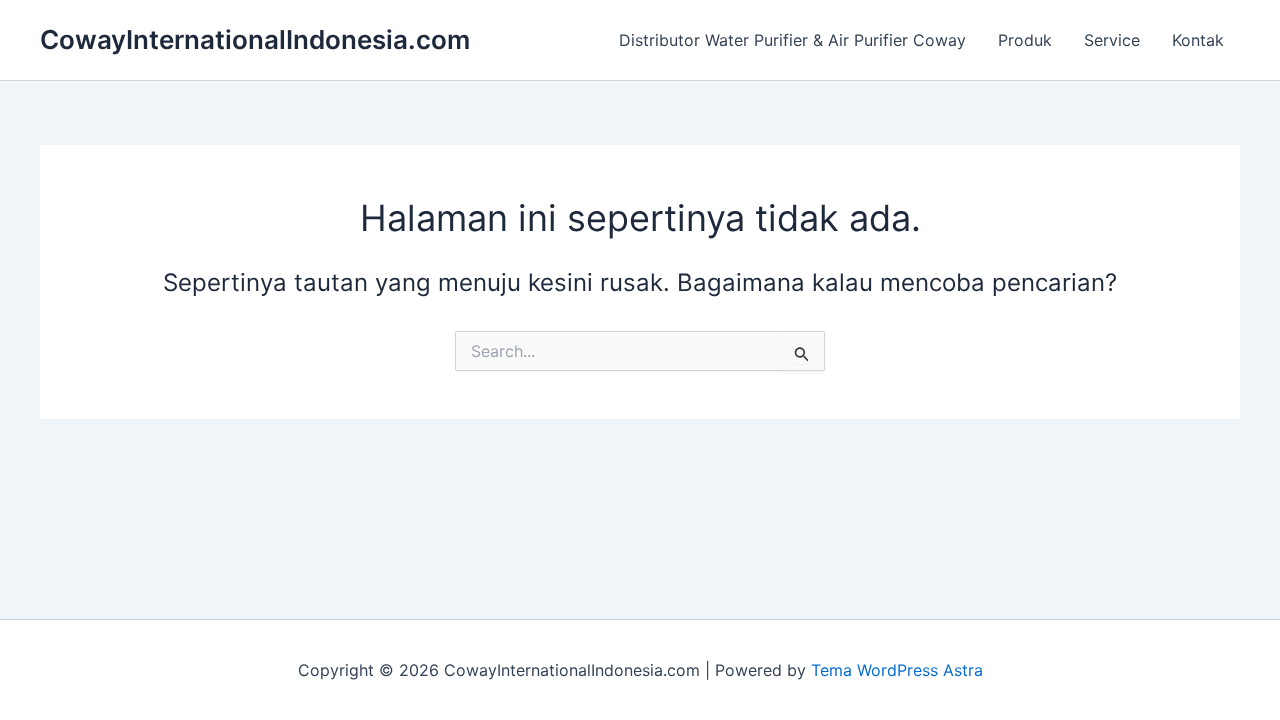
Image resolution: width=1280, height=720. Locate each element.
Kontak (1198, 40)
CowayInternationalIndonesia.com (255, 39)
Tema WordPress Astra (897, 670)
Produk (1025, 40)
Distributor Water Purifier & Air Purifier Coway (792, 40)
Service (1112, 40)
